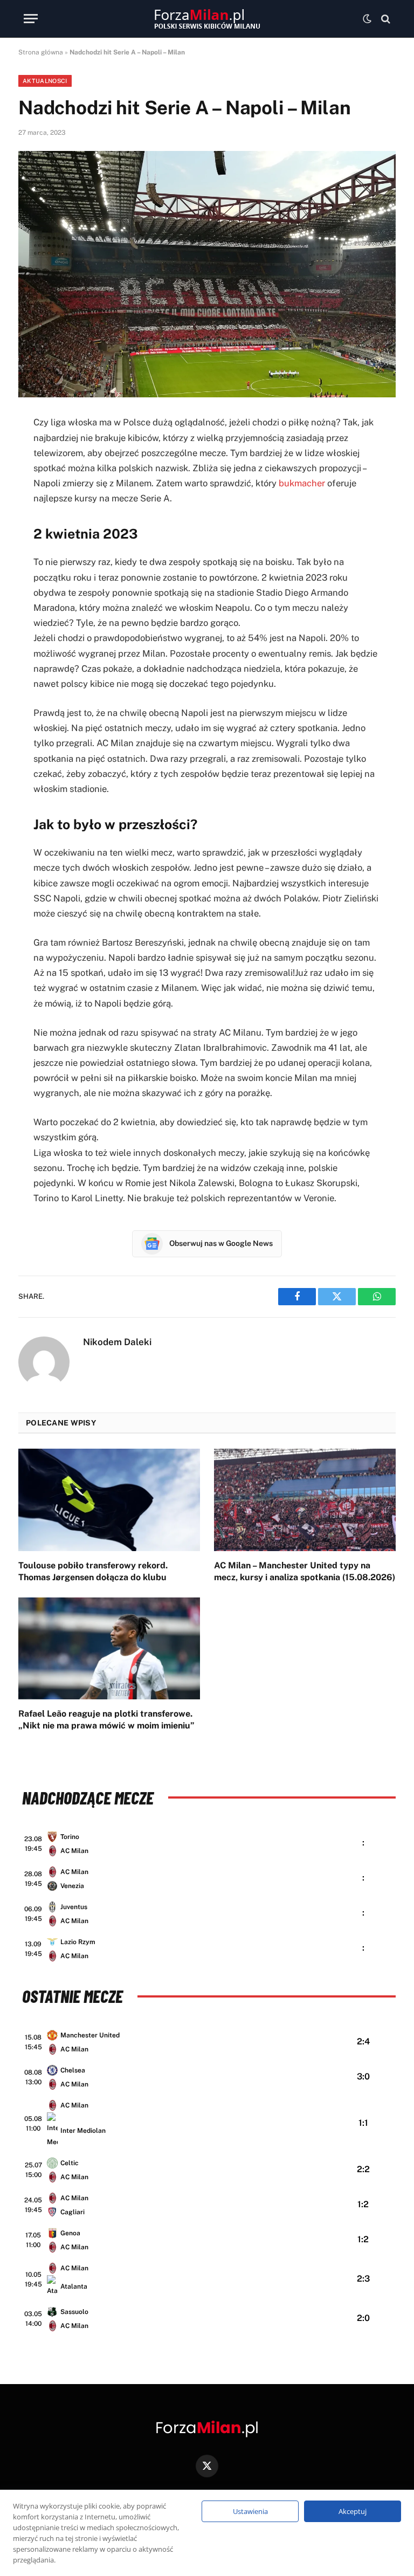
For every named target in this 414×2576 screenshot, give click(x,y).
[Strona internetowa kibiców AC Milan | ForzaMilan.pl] (207, 19)
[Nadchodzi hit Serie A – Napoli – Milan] (207, 274)
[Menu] (31, 19)
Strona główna (41, 52)
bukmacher (302, 483)
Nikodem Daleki (117, 1342)
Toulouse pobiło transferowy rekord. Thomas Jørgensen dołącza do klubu (93, 1571)
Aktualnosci (45, 81)
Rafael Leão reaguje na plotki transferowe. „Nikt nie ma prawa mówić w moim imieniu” (106, 1720)
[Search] (385, 19)
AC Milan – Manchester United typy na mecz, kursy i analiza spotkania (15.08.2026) (305, 1571)
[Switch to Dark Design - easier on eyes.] (367, 19)
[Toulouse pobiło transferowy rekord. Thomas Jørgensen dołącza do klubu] (109, 1500)
